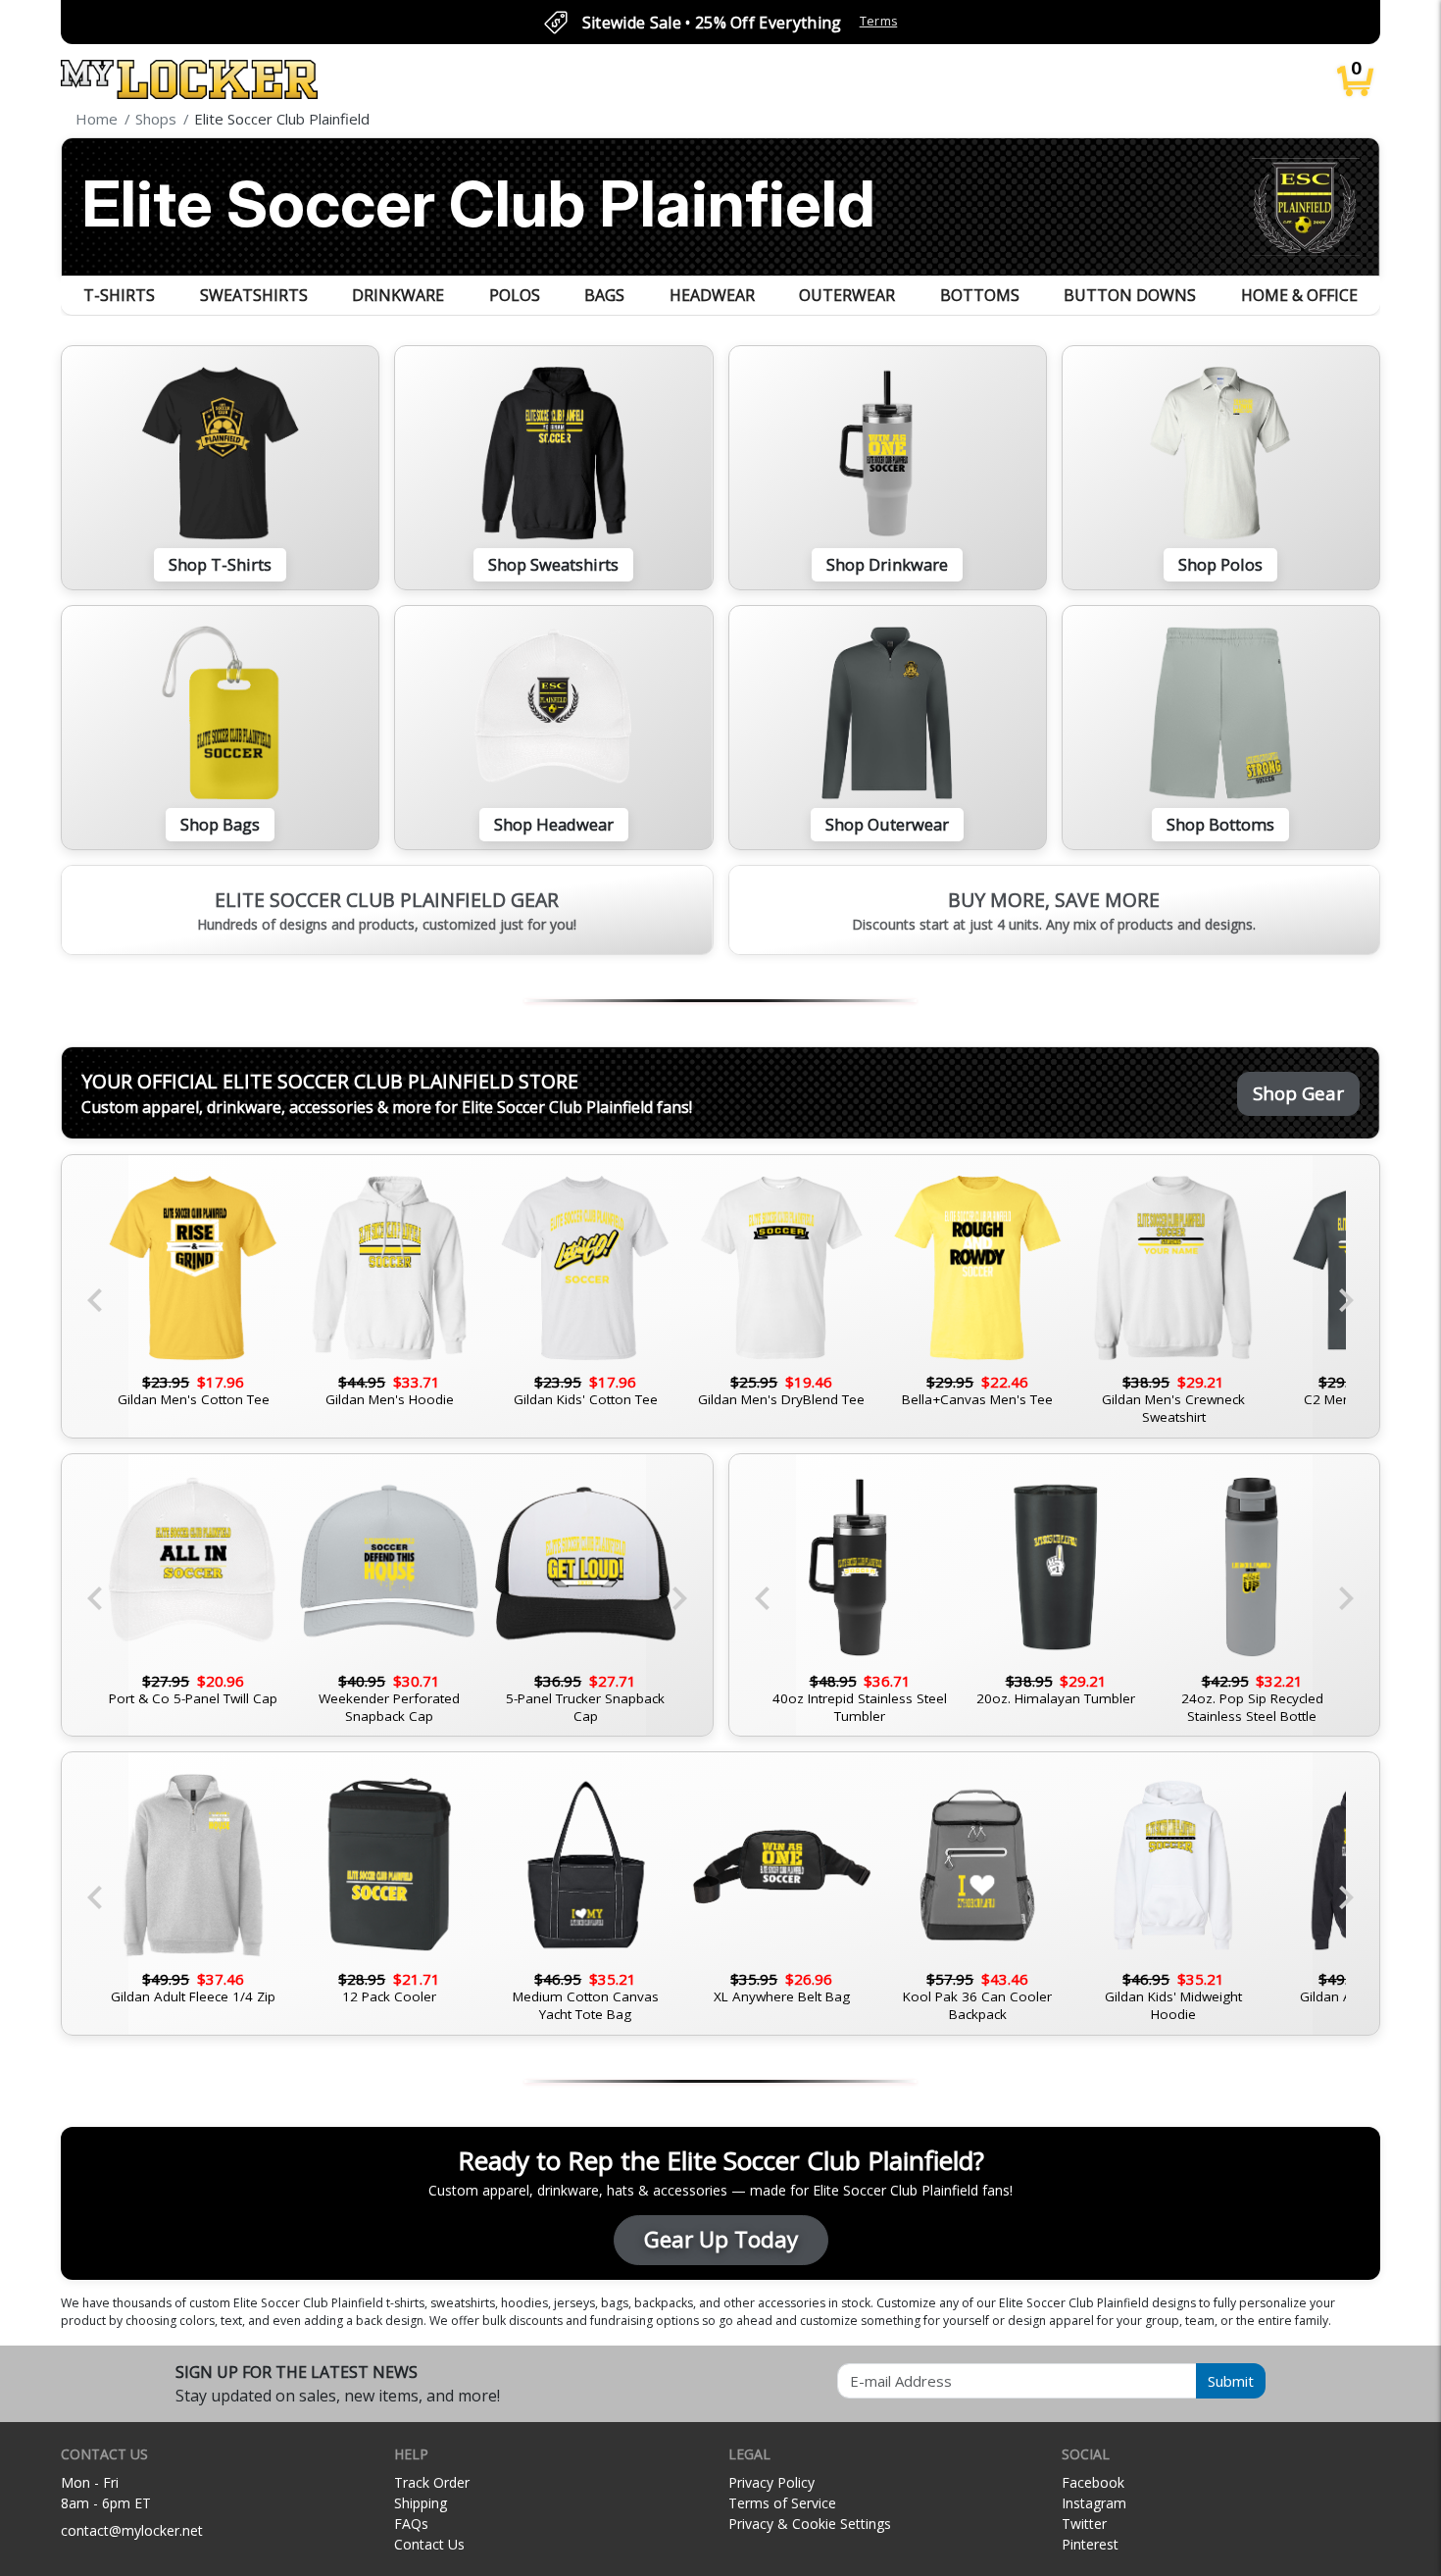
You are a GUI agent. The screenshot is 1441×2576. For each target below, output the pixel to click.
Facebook (1093, 2482)
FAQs (411, 2524)
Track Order (432, 2482)
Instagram (1094, 2503)
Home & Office (1299, 295)
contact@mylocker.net (132, 2530)
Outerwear (847, 295)
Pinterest (1090, 2544)
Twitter (1084, 2524)
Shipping (421, 2503)
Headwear (712, 295)
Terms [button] (879, 21)
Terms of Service (782, 2503)
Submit (1231, 2381)
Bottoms (980, 295)
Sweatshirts (254, 295)
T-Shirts (119, 295)
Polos (515, 295)
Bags (604, 295)
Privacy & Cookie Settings (810, 2524)
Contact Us (429, 2544)
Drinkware (398, 295)
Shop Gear (1298, 1093)
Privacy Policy (771, 2482)
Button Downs (1130, 295)
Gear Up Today (721, 2239)
